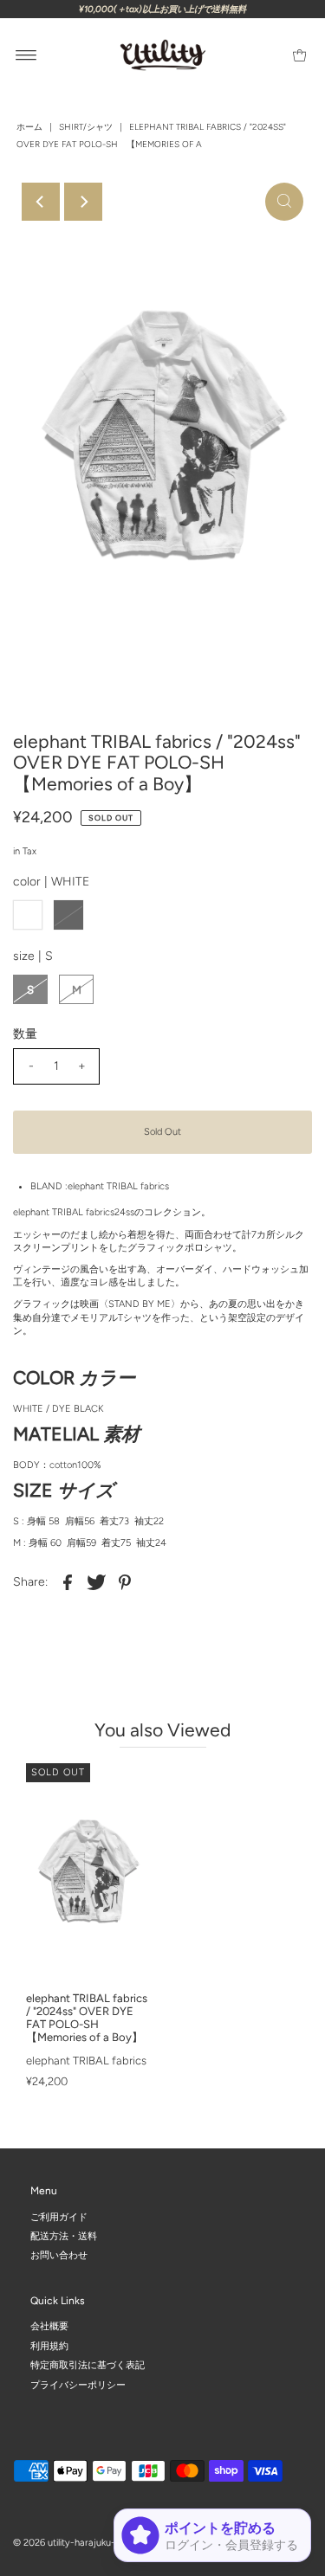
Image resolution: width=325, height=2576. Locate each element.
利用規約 (49, 2346)
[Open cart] (299, 55)
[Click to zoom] (284, 202)
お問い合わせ (59, 2256)
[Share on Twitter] (96, 1581)
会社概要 (49, 2327)
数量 (25, 1034)
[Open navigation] (26, 55)
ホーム (29, 127)
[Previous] (41, 202)
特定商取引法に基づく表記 (88, 2366)
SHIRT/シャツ (86, 127)
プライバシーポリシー (78, 2385)
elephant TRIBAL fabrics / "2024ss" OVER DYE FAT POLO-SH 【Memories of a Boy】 (87, 2018)
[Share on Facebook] (68, 1581)
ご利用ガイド (59, 2217)
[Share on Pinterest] (125, 1581)
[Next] (83, 202)
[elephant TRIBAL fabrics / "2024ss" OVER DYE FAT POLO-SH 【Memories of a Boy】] (88, 1873)
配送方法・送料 (64, 2236)
